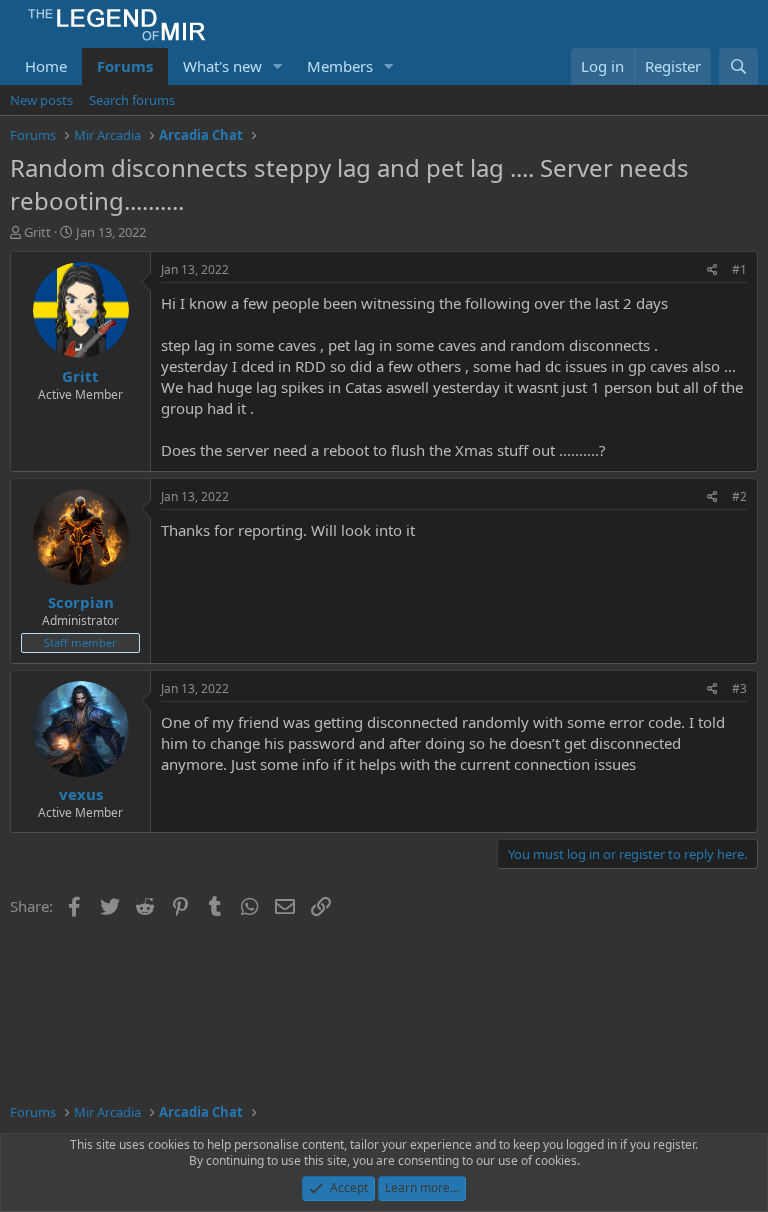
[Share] (712, 270)
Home (46, 66)
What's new (222, 66)
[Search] (738, 66)
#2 (739, 496)
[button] (278, 66)
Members (340, 66)
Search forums (132, 100)
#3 (739, 688)
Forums (125, 66)
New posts (41, 100)
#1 (739, 269)
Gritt (37, 232)
